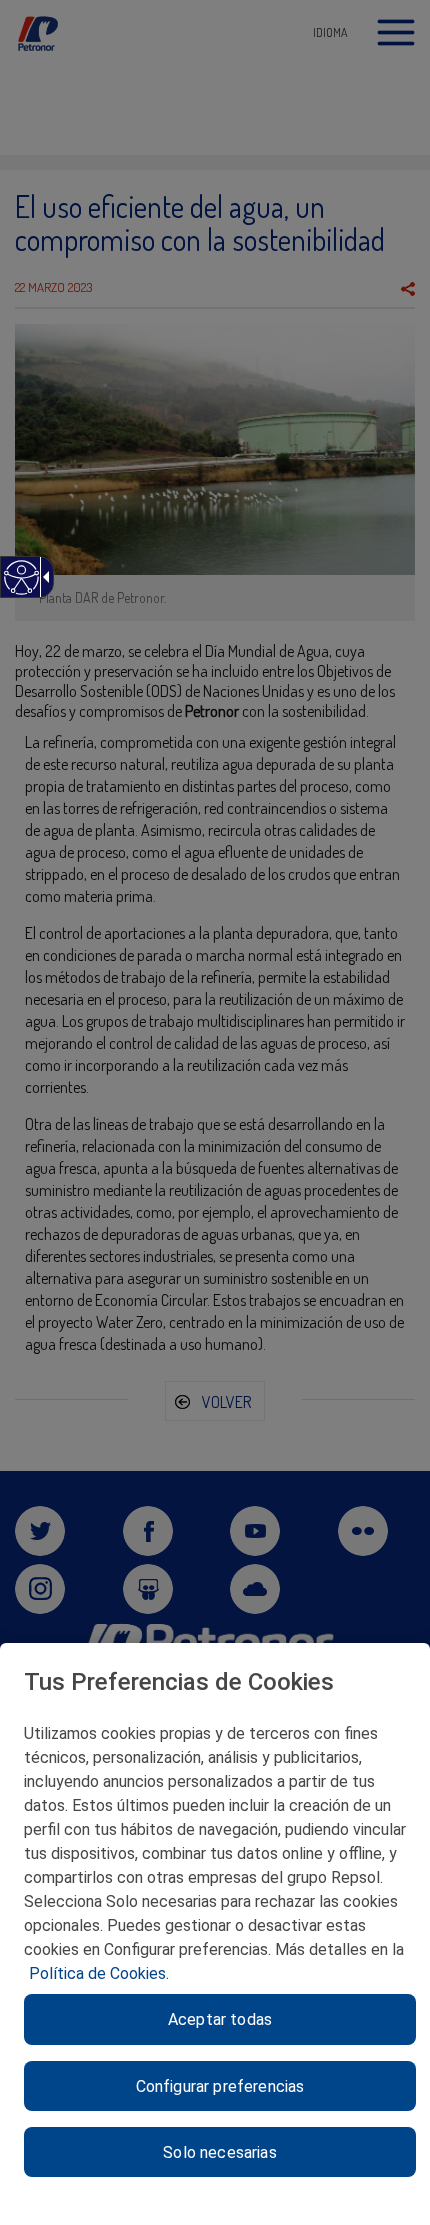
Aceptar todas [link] (220, 2019)
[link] (20, 587)
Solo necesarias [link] (219, 2152)
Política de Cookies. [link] (99, 1973)
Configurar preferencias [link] (220, 2086)
